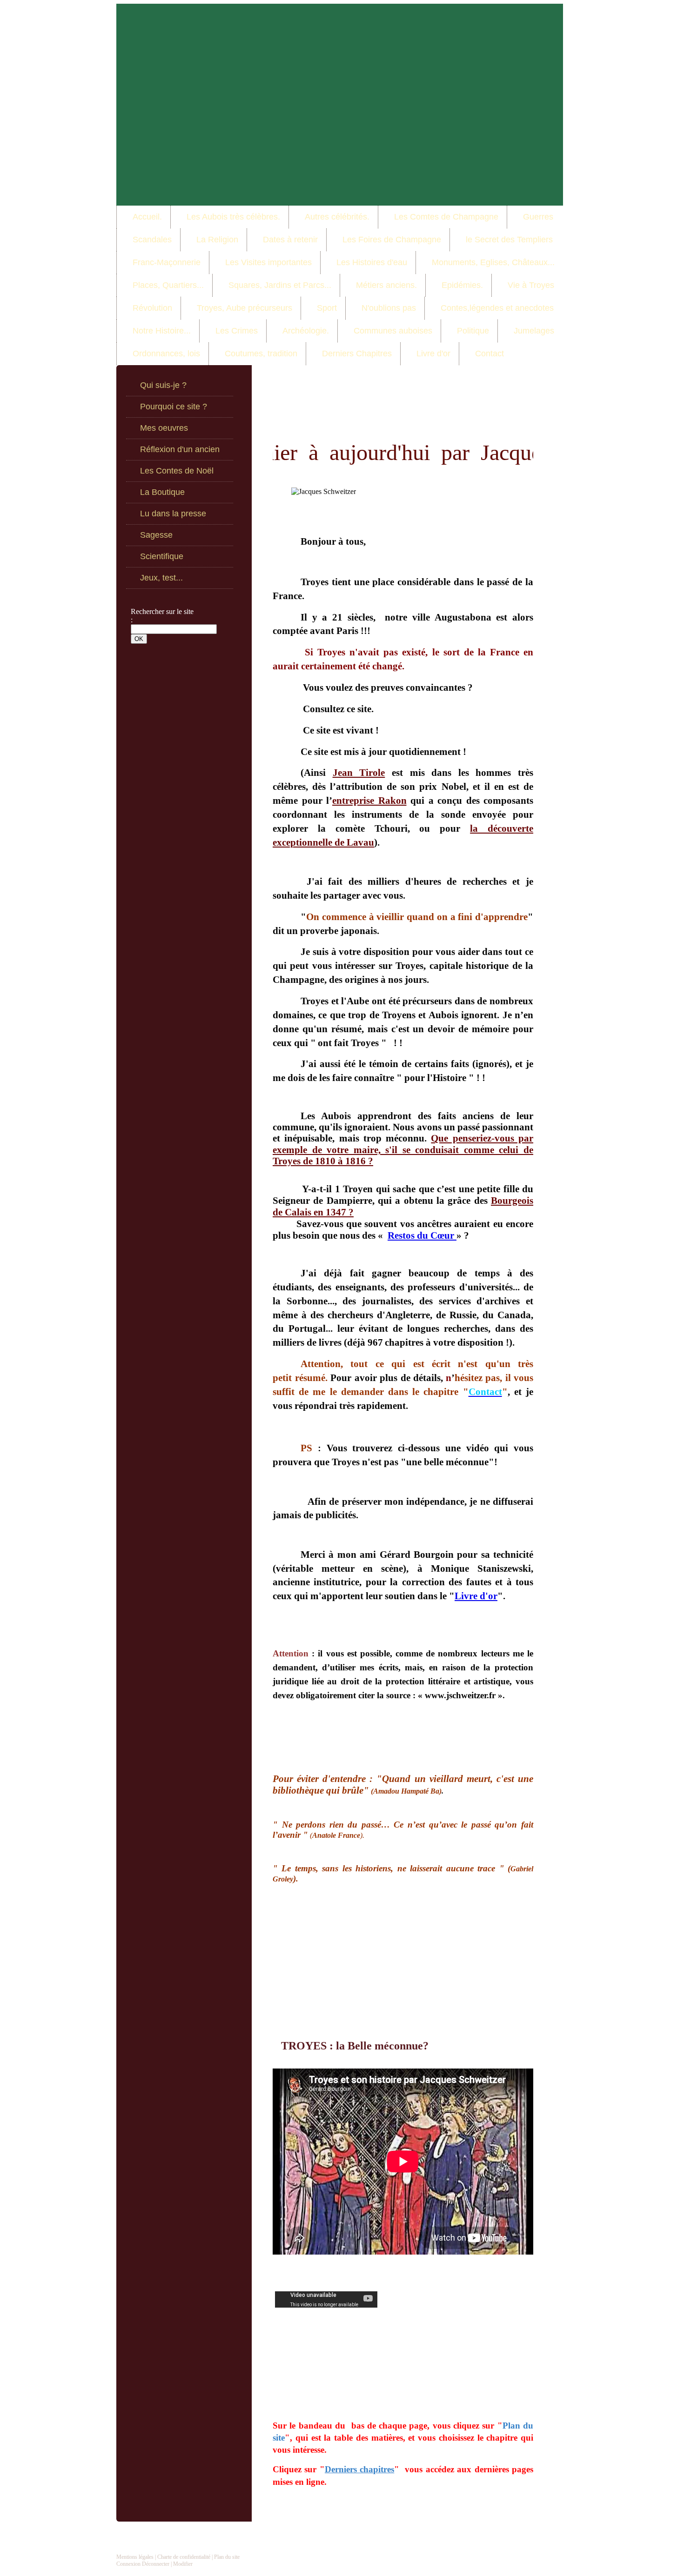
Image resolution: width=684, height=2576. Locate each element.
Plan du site (227, 2557)
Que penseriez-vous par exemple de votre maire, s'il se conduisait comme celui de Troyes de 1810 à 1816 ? (403, 1150)
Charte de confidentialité (184, 2557)
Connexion (128, 2564)
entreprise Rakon (369, 801)
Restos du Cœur (422, 1235)
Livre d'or (476, 1596)
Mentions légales (135, 2557)
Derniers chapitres (359, 2469)
